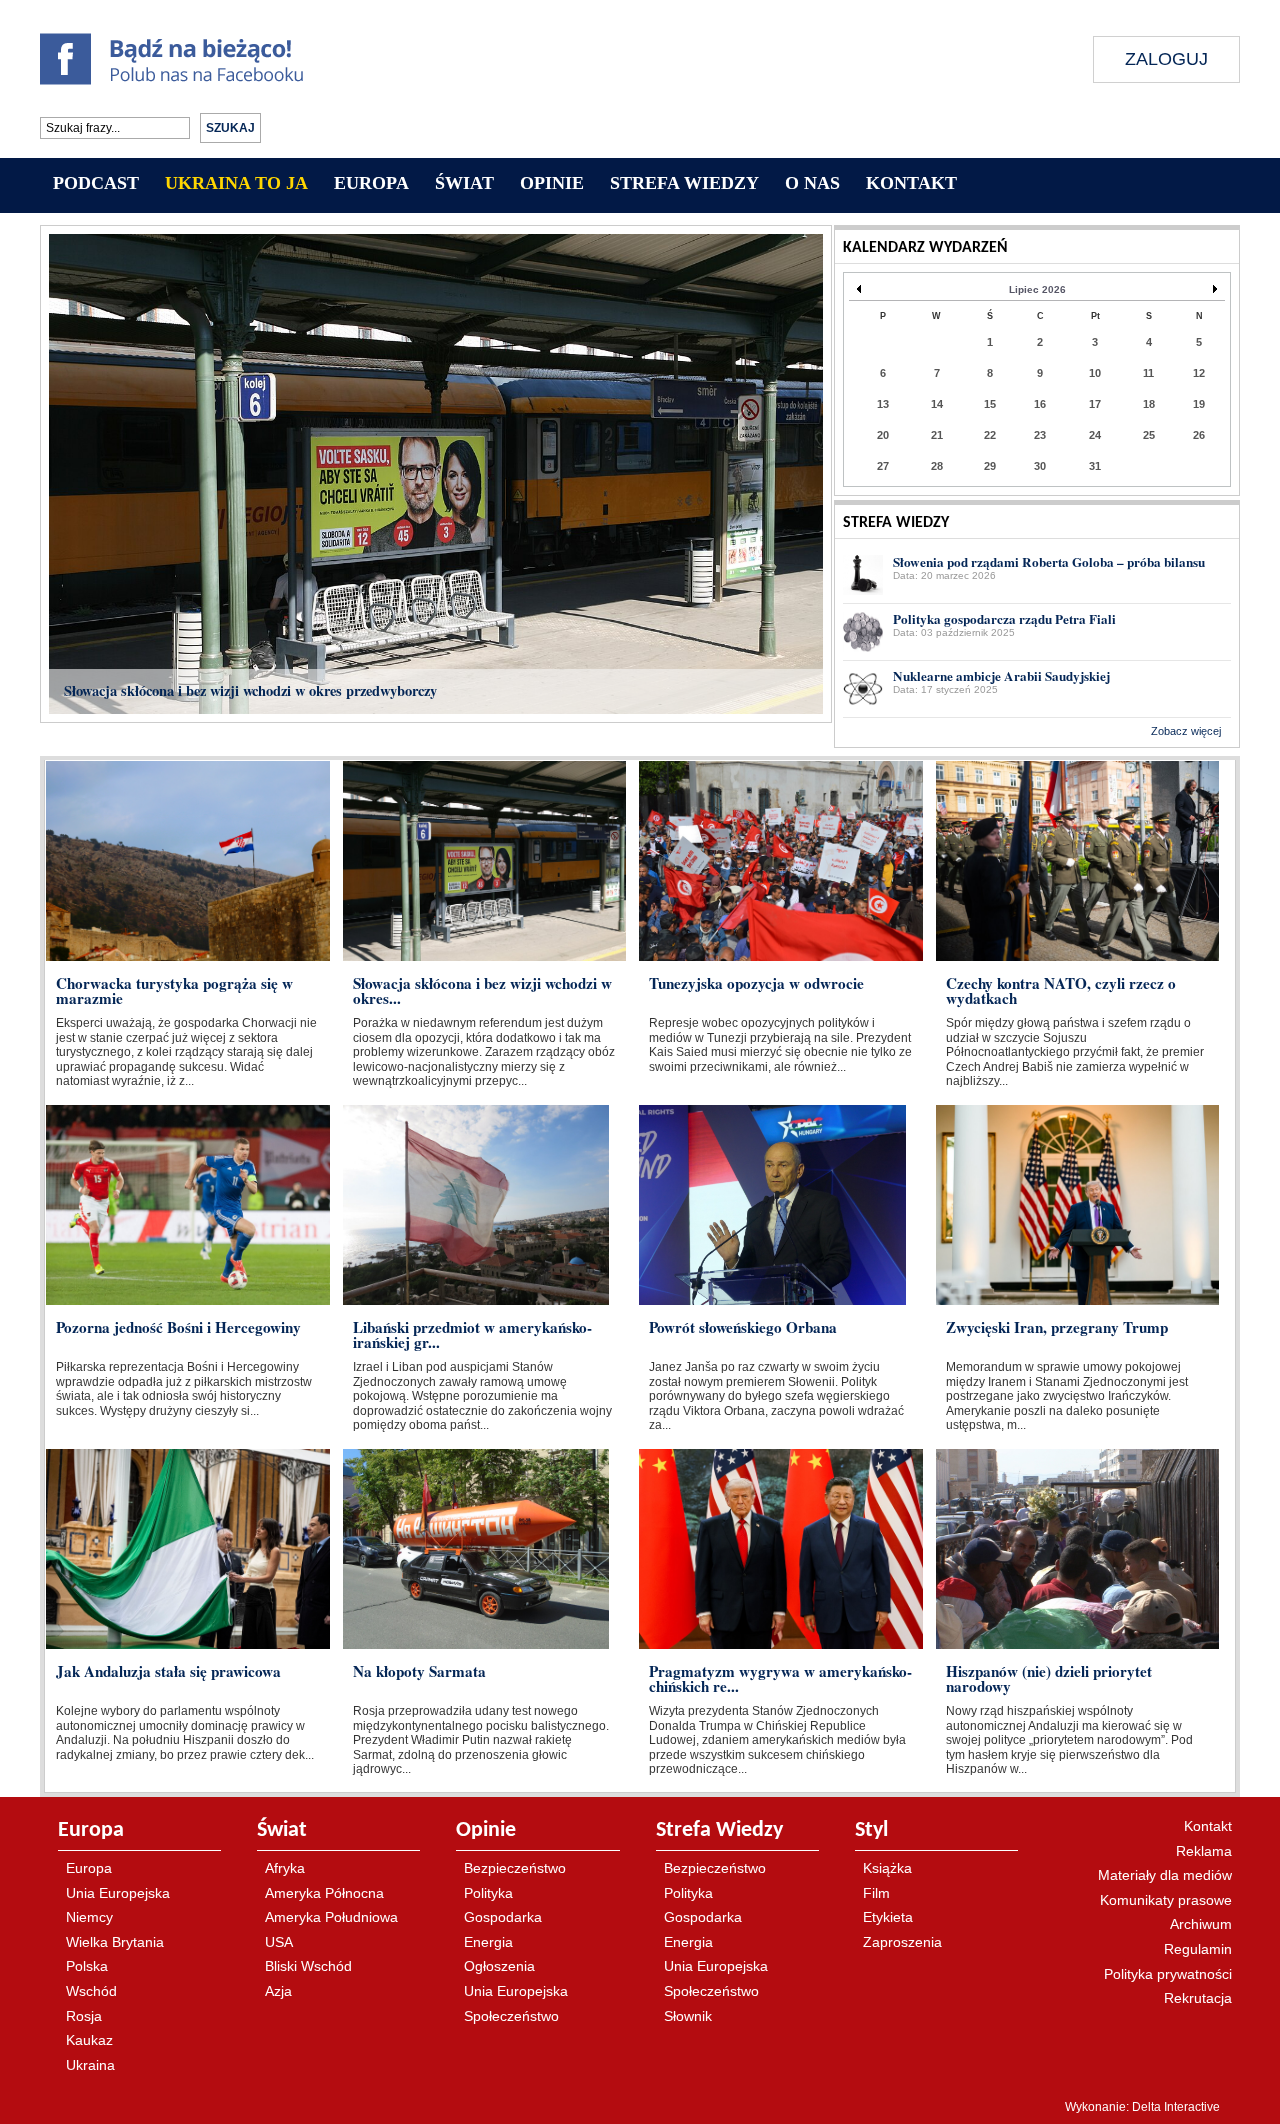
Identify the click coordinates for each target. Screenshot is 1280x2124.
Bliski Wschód (308, 1966)
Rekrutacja (1198, 1998)
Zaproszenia (902, 1942)
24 (1095, 435)
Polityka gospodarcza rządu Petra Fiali (1004, 619)
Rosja (84, 2016)
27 (883, 466)
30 (1040, 466)
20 (883, 435)
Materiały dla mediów (1165, 1875)
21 (937, 435)
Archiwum (1201, 1924)
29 (990, 466)
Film (876, 1893)
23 (1040, 435)
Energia (488, 1942)
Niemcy (89, 1917)
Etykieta (888, 1917)
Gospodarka (503, 1917)
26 (1199, 435)
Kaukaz (89, 2040)
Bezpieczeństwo (515, 1868)
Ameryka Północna (324, 1893)
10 (1095, 373)
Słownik (688, 2016)
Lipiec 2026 (1037, 289)
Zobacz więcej (1186, 731)
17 (1095, 404)
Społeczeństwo (511, 2016)
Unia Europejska (118, 1893)
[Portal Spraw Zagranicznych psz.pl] (690, 82)
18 (1149, 404)
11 (1148, 373)
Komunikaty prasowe (1166, 1900)
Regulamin (1198, 1949)
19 (1199, 404)
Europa (89, 1868)
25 (1149, 435)
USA (279, 1942)
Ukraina (90, 2065)
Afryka (285, 1868)
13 (883, 404)
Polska (87, 1966)
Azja (278, 1991)
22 (990, 435)
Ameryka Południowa (331, 1917)
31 (1095, 466)
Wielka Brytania (115, 1942)
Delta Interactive (1176, 2107)
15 (990, 404)
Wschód (91, 1991)
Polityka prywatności (1168, 1974)
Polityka (488, 1893)
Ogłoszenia (499, 1966)
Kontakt (1208, 1826)
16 (1040, 404)
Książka (887, 1868)
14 (937, 404)
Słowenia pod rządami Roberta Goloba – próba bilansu (1049, 562)
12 (1199, 373)
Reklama (1204, 1851)
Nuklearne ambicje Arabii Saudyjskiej (1001, 676)
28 (937, 466)
